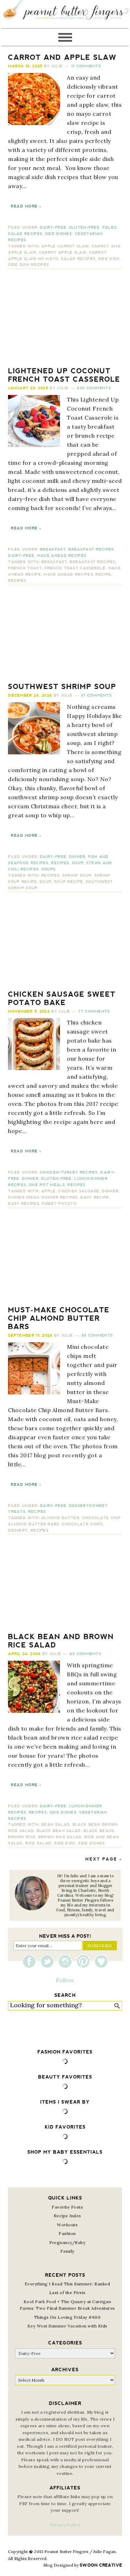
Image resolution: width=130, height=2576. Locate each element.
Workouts (67, 2225)
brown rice (22, 1837)
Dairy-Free (53, 228)
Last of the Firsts (67, 2293)
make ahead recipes (68, 574)
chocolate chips (82, 1524)
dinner (110, 1191)
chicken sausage (79, 1191)
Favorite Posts (67, 2207)
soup (45, 882)
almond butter (60, 1518)
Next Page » (104, 1859)
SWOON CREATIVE (101, 2565)
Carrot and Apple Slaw (62, 57)
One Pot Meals (47, 1185)
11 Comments (86, 66)
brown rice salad (60, 1837)
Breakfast (53, 549)
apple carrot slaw (65, 246)
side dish (109, 259)
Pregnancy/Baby (67, 2242)
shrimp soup (77, 876)
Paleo (110, 228)
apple (49, 1191)
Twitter (49, 1961)
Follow (65, 1980)
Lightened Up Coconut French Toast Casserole (64, 375)
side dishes (91, 1843)
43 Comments (85, 1654)
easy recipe (95, 1197)
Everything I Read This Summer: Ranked (67, 2284)
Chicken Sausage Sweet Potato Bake (62, 998)
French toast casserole (75, 568)
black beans (99, 1831)
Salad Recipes (25, 234)
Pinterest (85, 1961)
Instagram (67, 1961)
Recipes (17, 581)
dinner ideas (24, 1197)
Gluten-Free (84, 228)
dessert (18, 1530)
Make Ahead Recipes (62, 556)
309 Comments (94, 388)
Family (67, 2251)
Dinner (77, 857)
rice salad (38, 1843)
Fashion (67, 2233)
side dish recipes (28, 265)
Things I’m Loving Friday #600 (67, 2317)
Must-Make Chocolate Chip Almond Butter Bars (59, 1318)
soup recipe (68, 882)
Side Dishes (58, 234)
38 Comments (97, 1335)
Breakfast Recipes (91, 549)
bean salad (55, 1825)
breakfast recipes (92, 562)
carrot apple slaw (63, 253)
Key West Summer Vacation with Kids (67, 2326)
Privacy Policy (65, 2525)
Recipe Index (67, 2216)
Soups (49, 869)
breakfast (54, 562)
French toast (25, 568)
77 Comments (94, 1011)
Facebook (31, 1961)
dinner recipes (60, 1197)
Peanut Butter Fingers (65, 14)
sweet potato (59, 1204)
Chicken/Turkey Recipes (69, 1172)
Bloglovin (101, 1961)
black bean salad (59, 1831)
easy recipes (24, 1204)
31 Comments (96, 695)
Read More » (26, 206)
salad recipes (78, 259)
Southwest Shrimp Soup (62, 687)
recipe (103, 574)
